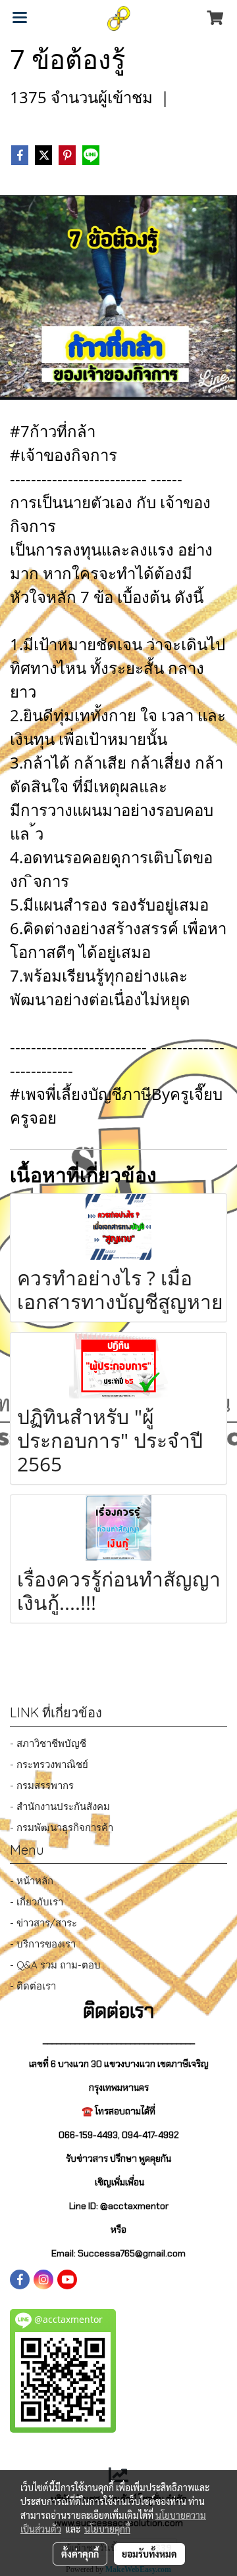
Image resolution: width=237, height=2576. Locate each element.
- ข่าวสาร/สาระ (43, 1923)
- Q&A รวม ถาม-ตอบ (55, 1965)
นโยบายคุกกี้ (107, 2529)
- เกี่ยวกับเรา (37, 1902)
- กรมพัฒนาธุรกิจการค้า (62, 1827)
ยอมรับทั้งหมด (149, 2554)
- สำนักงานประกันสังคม (60, 1806)
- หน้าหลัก (32, 1881)
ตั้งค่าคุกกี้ (80, 2554)
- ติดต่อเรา (33, 1986)
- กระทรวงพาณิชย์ (49, 1764)
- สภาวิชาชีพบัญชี (48, 1743)
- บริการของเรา (43, 1944)
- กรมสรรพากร (42, 1785)
